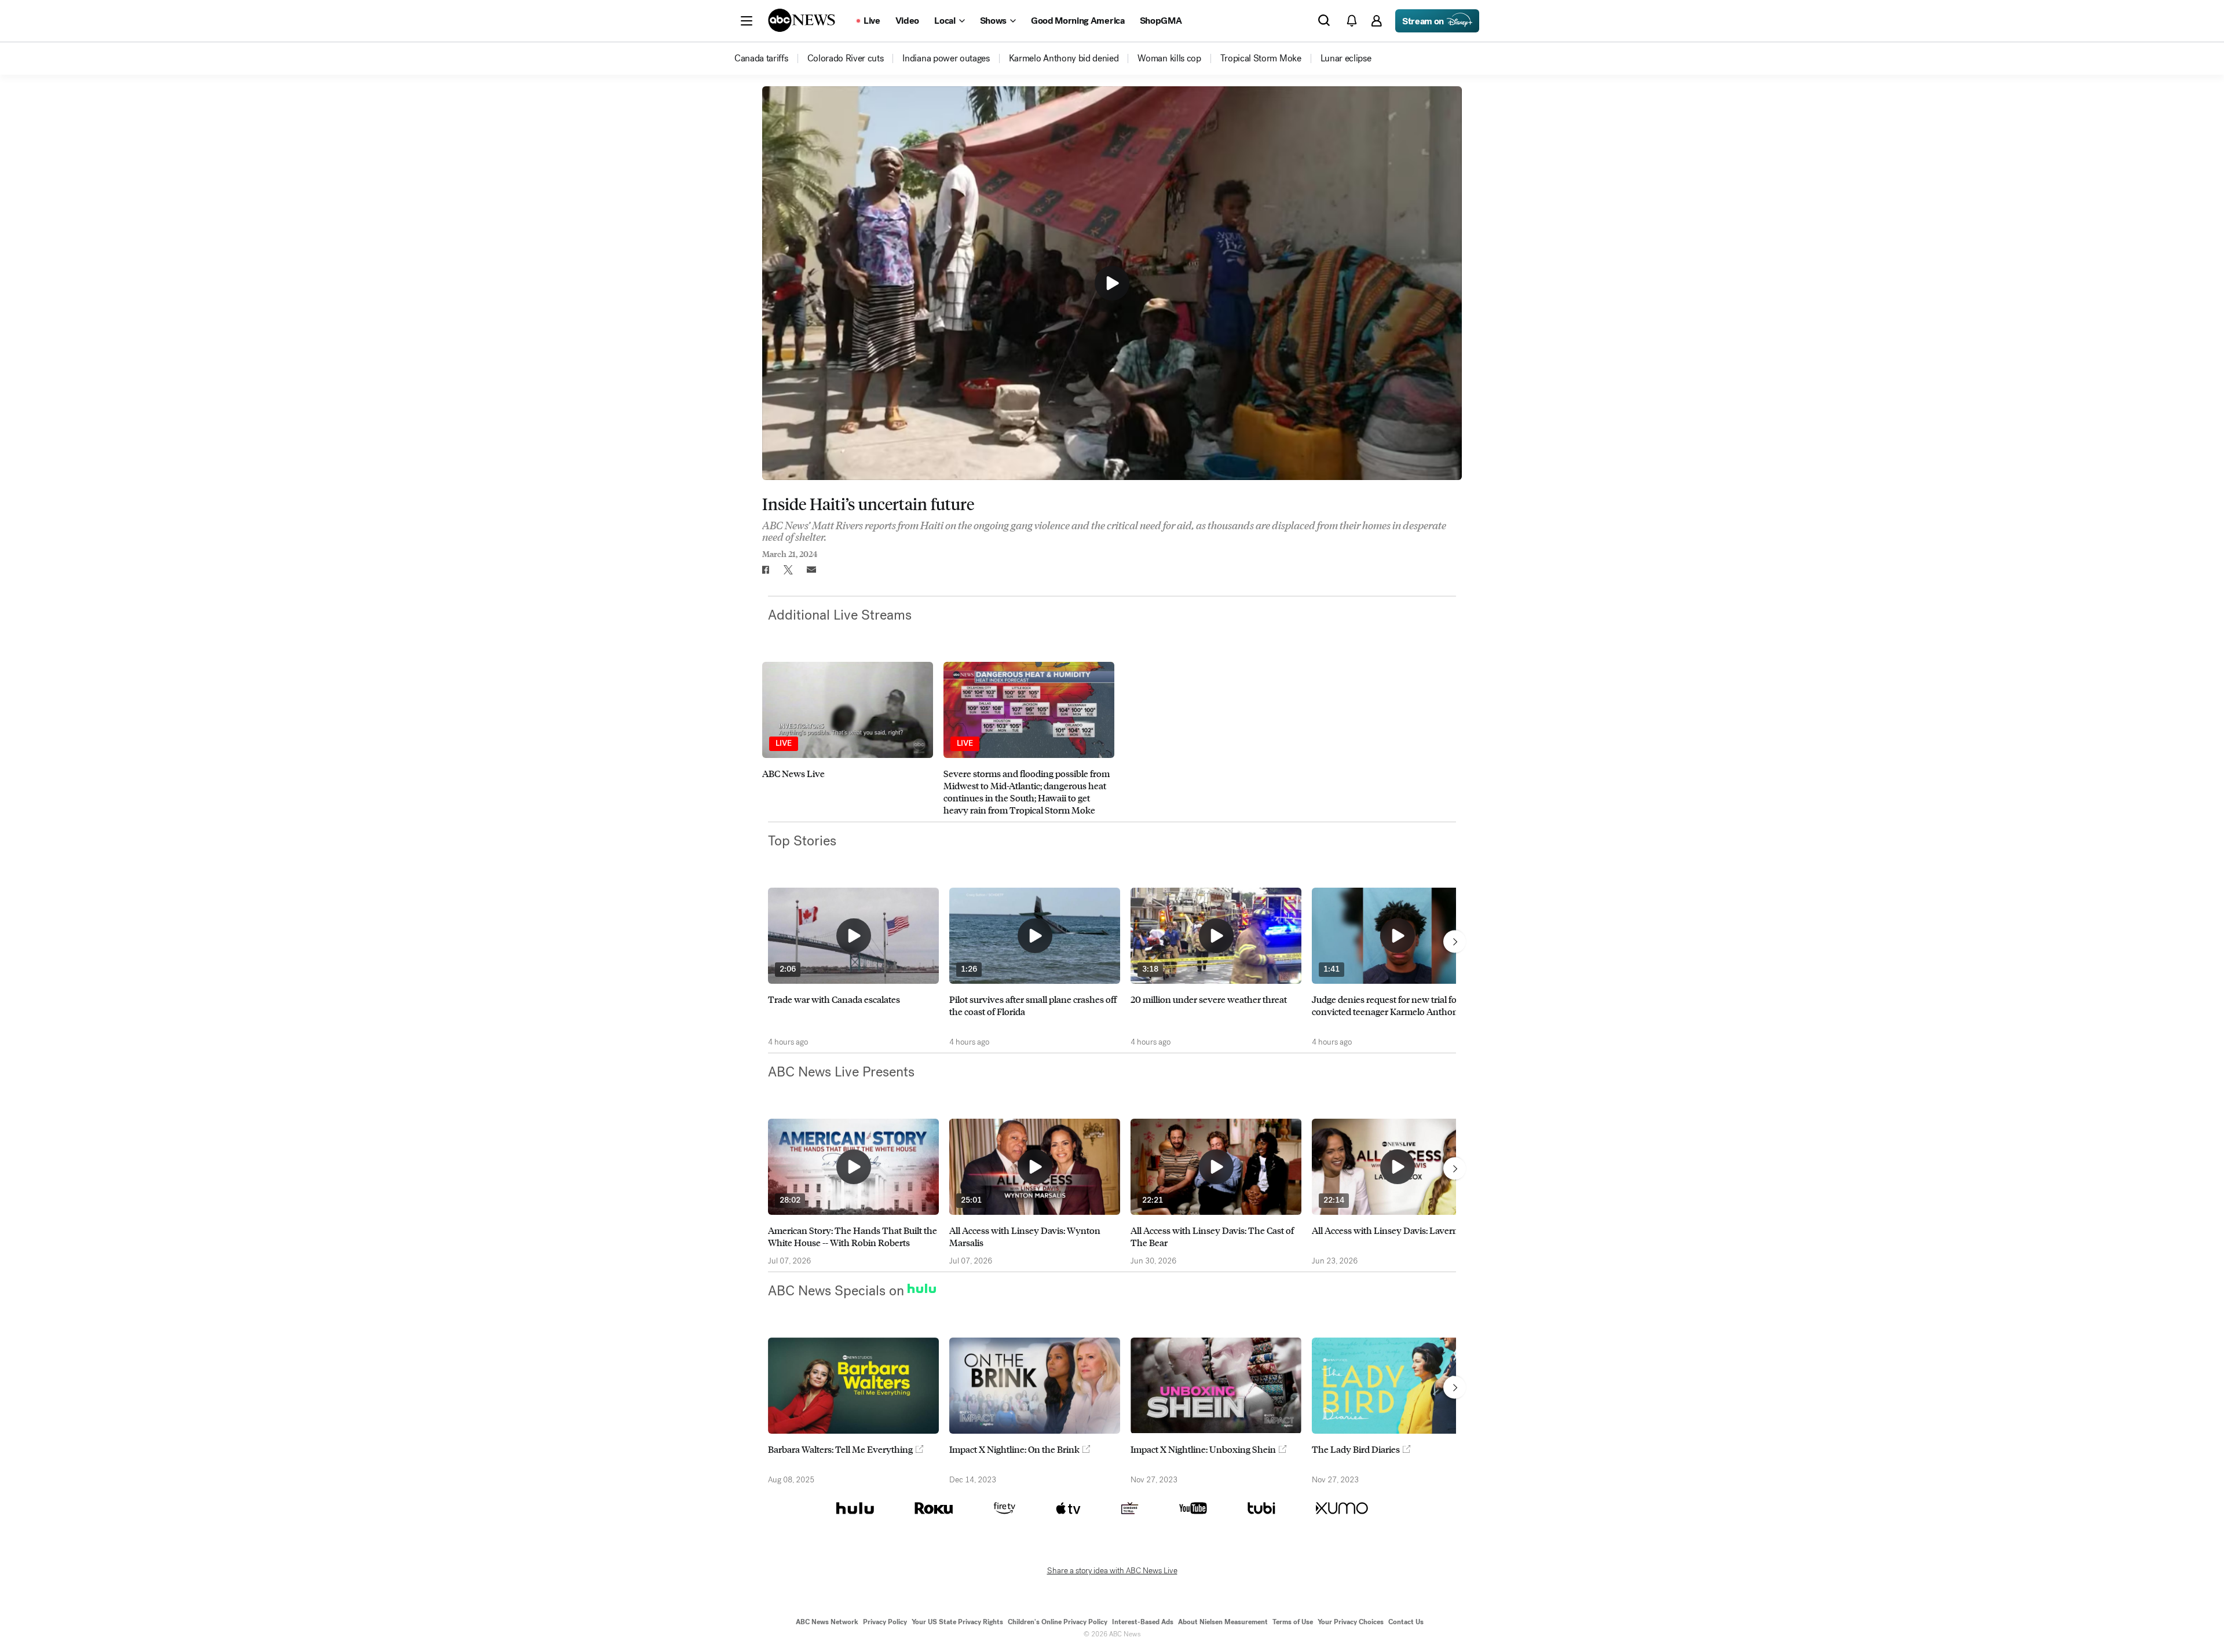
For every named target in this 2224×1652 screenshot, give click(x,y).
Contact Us (1406, 1622)
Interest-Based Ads (1143, 1622)
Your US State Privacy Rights (957, 1622)
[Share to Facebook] (765, 570)
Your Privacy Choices (1351, 1622)
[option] (848, 739)
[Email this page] (811, 570)
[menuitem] (761, 58)
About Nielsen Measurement (1223, 1622)
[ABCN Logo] (802, 20)
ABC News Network (827, 1622)
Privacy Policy (885, 1622)
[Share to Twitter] (788, 570)
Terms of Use (1293, 1622)
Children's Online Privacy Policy (1058, 1622)
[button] (747, 21)
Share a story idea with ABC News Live (1112, 1571)
